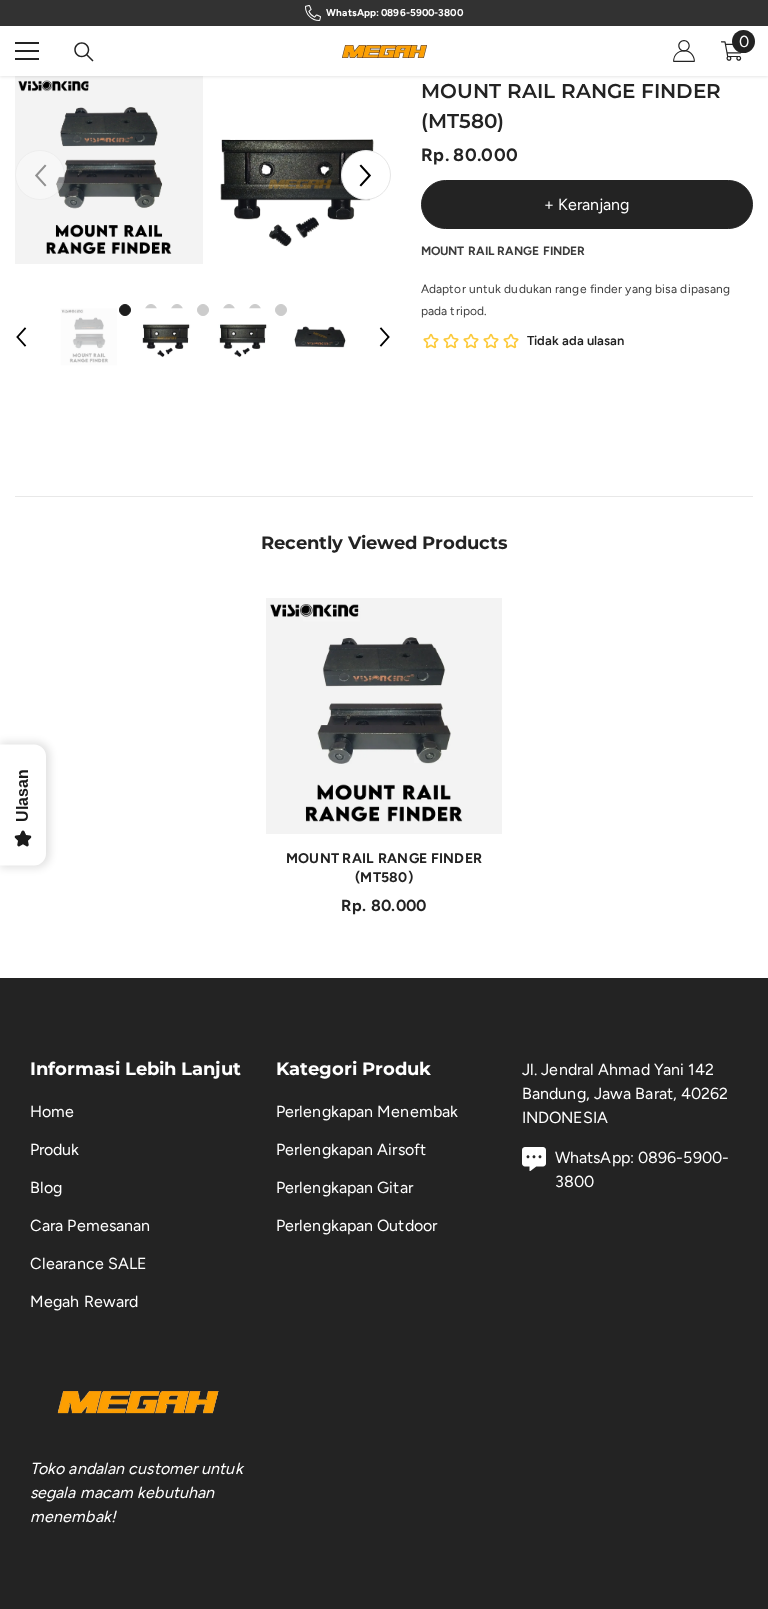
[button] (366, 175)
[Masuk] (684, 51)
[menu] (27, 51)
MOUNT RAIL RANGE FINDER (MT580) (384, 868)
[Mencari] (84, 52)
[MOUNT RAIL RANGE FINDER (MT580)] (384, 716)
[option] (109, 170)
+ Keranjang (586, 204)
